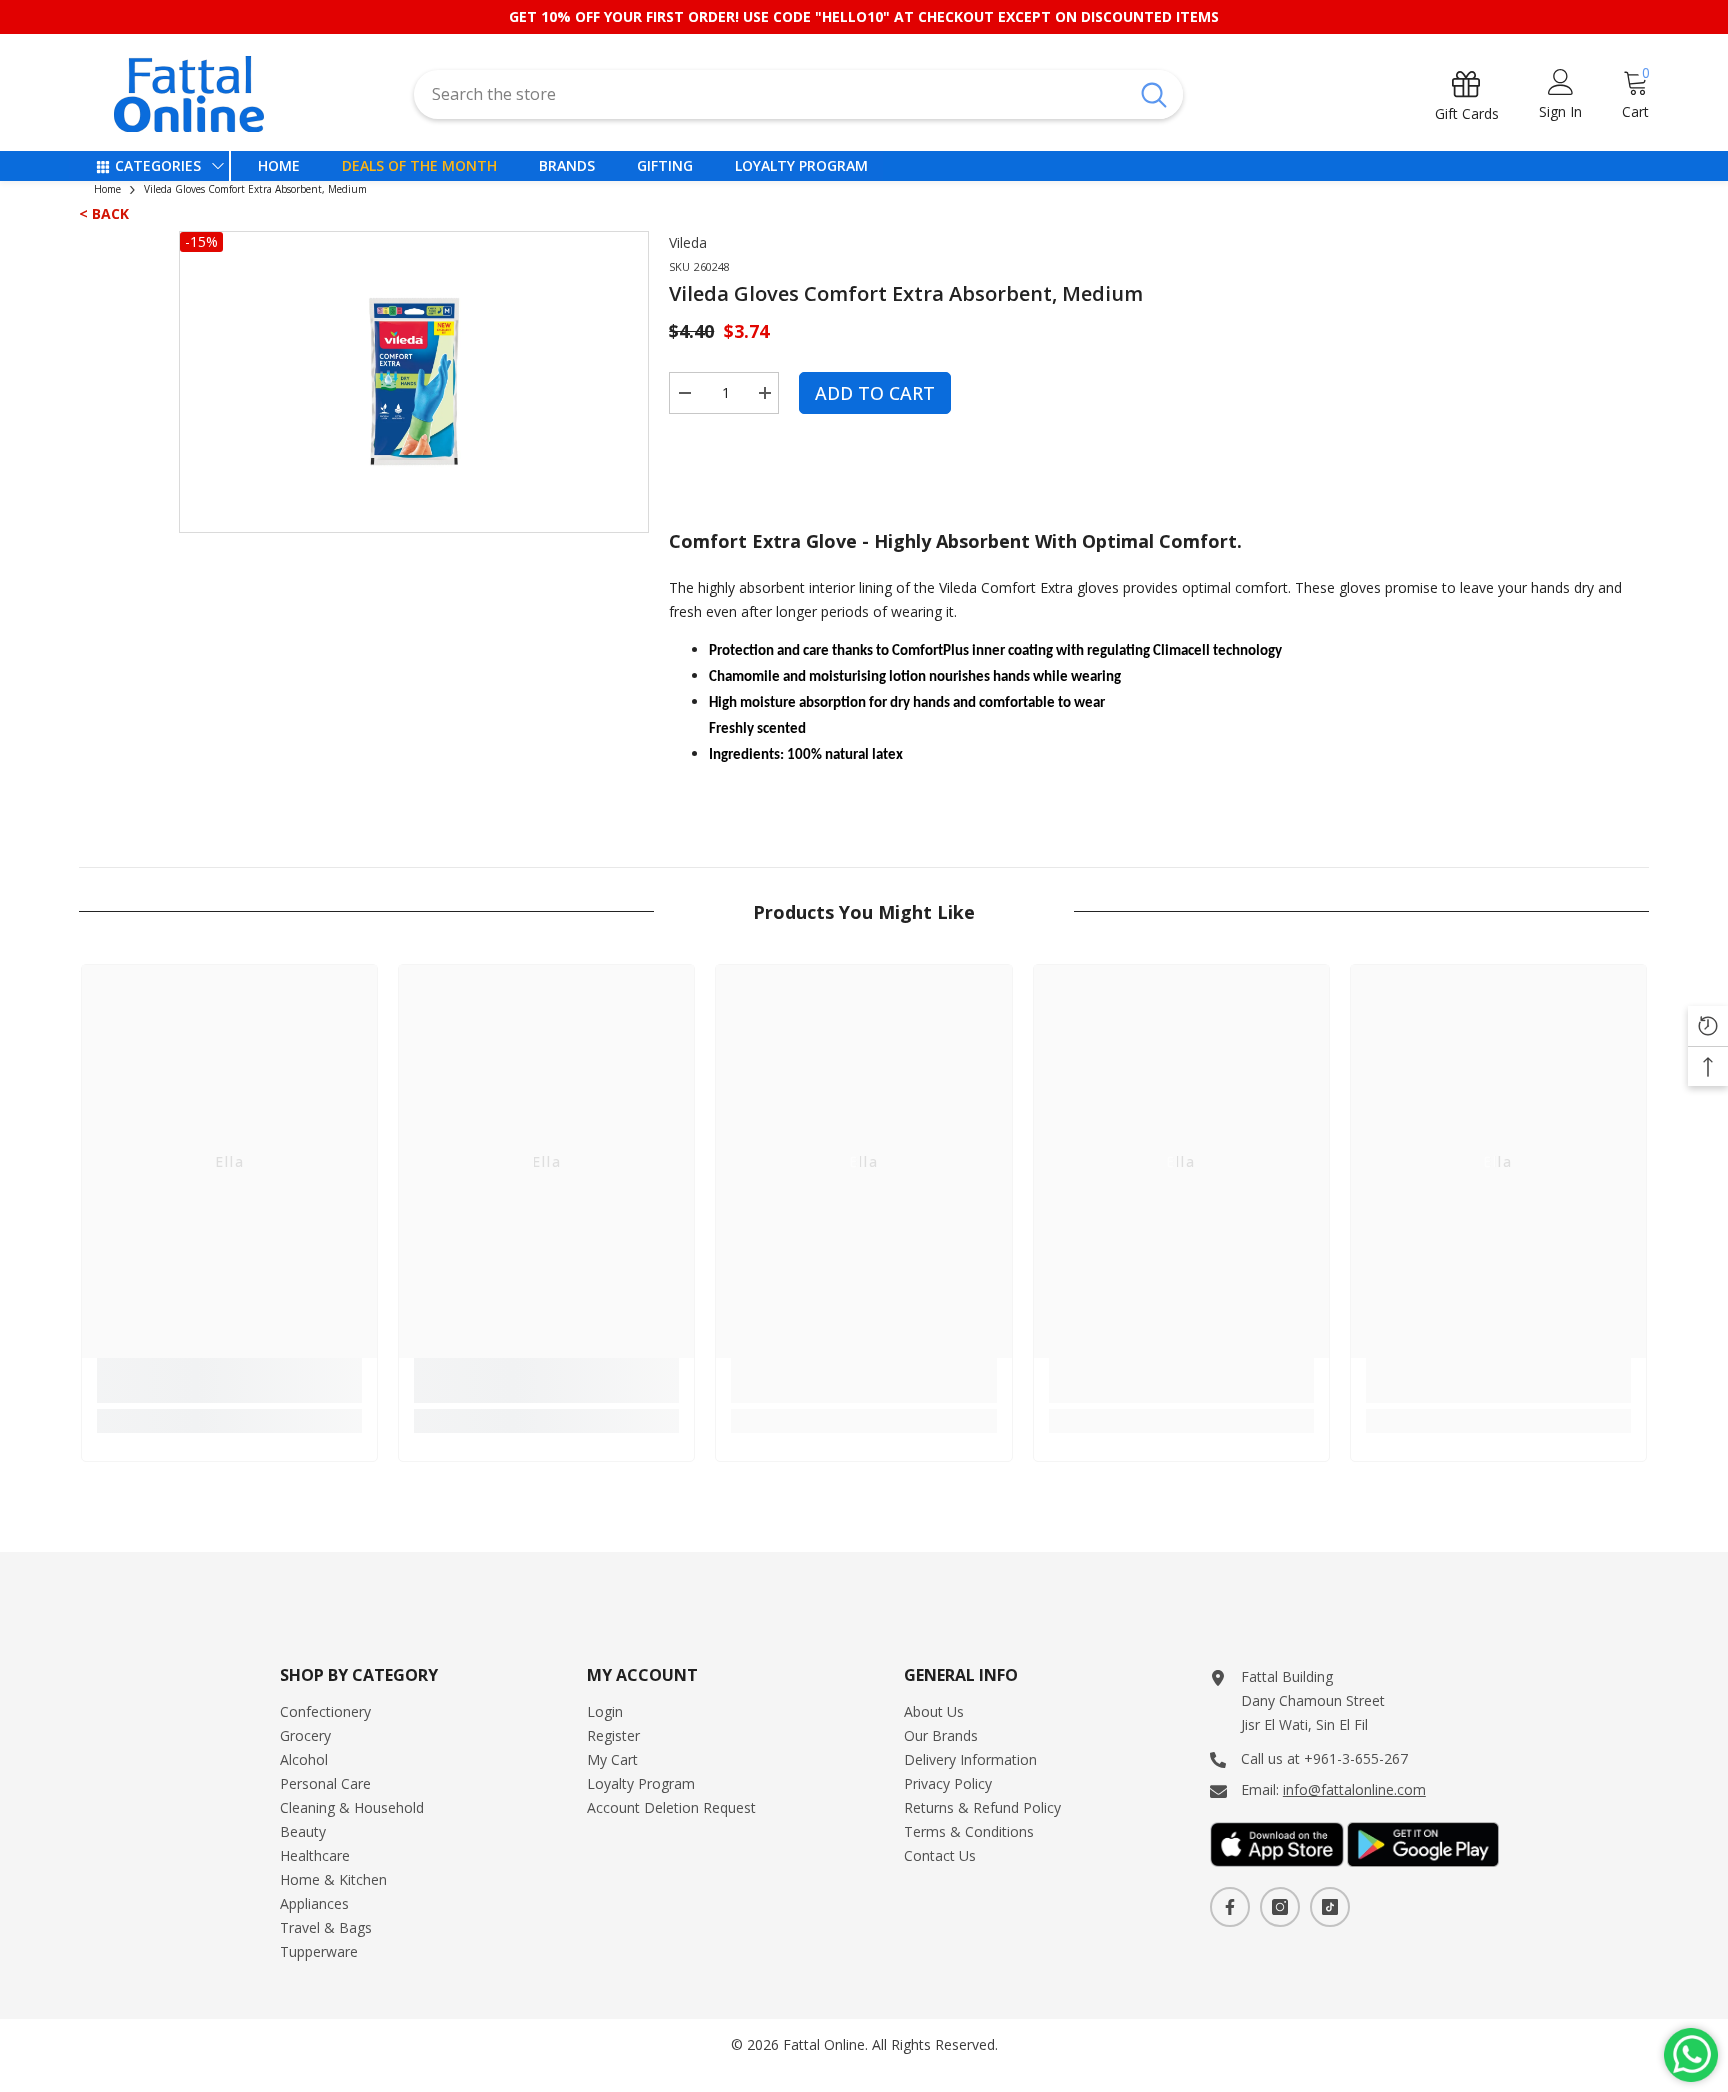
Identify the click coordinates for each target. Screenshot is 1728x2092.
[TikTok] (1330, 1907)
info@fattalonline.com (1354, 1789)
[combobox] (769, 94)
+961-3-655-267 (1356, 1758)
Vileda (688, 242)
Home (107, 189)
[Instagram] (1280, 1907)
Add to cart (875, 393)
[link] (229, 1380)
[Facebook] (1230, 1907)
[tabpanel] (414, 382)
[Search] (798, 94)
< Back (104, 213)
